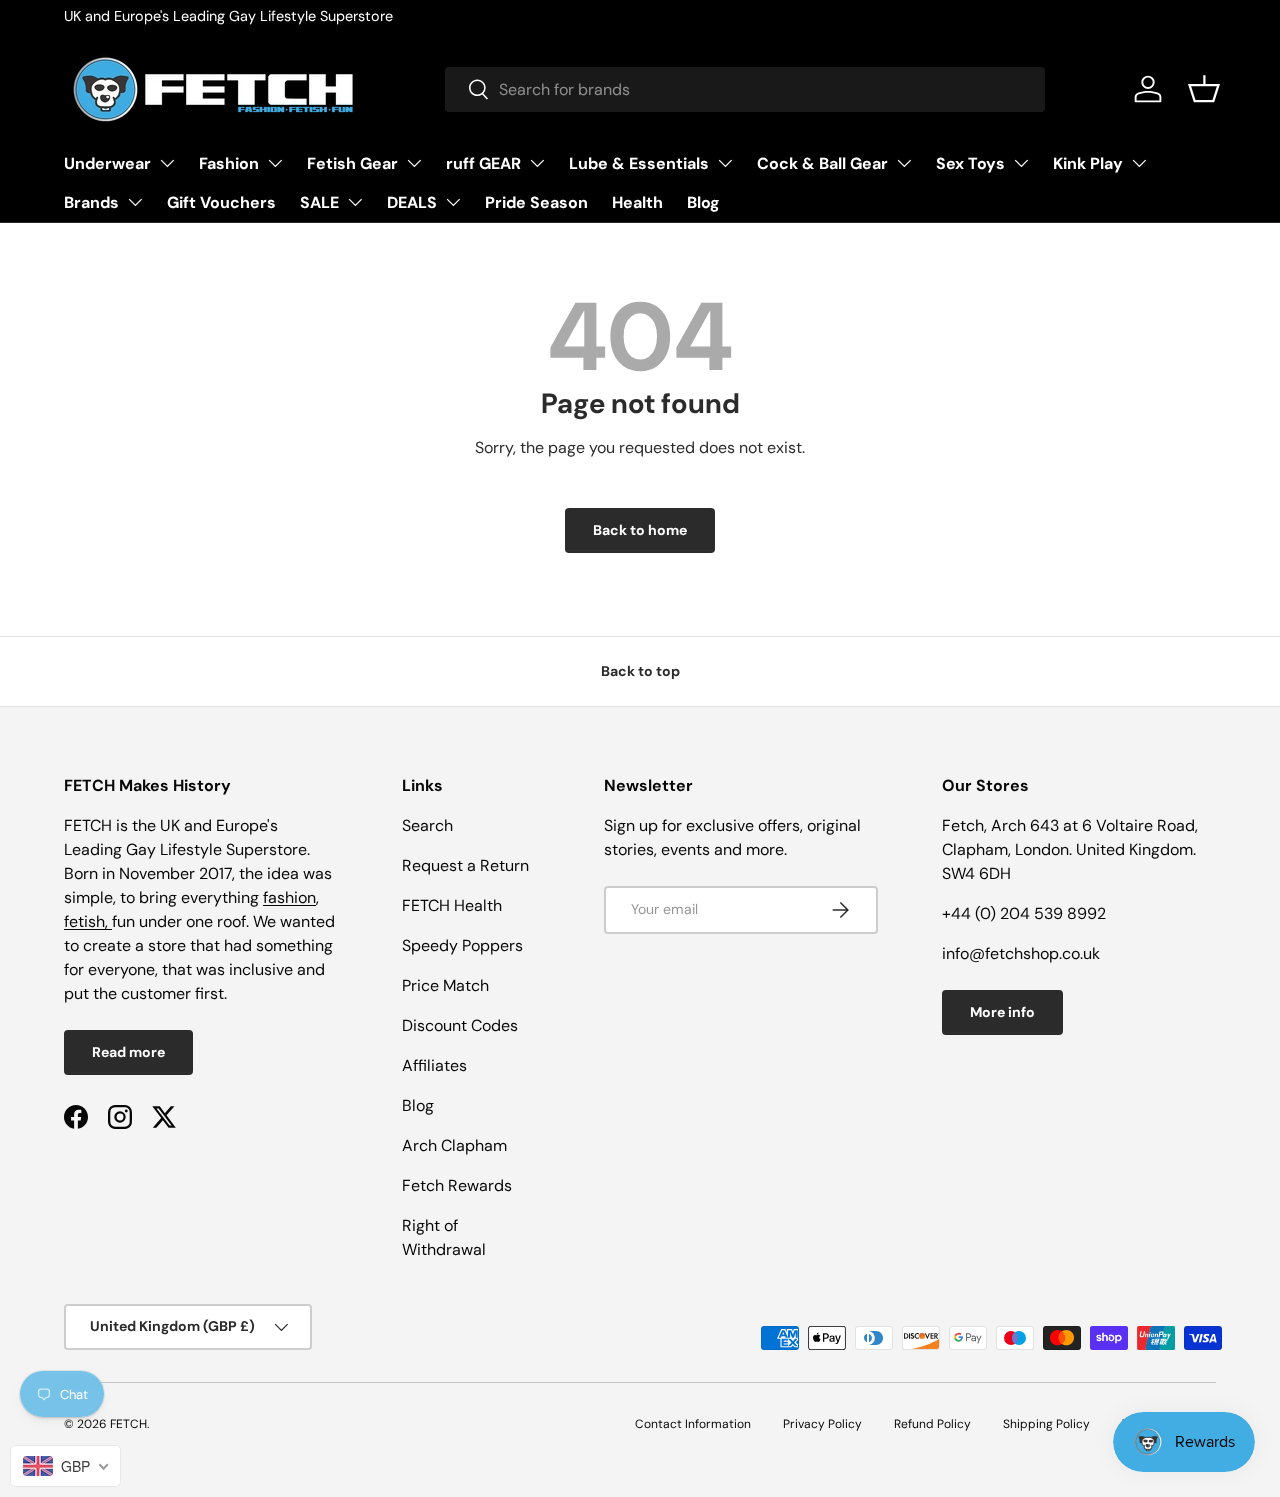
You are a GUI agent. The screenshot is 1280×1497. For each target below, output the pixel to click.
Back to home (640, 530)
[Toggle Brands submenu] (135, 202)
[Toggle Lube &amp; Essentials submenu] (725, 163)
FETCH (128, 1424)
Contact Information (693, 1424)
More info (1002, 1012)
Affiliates (434, 1065)
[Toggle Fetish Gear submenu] (414, 163)
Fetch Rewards (457, 1185)
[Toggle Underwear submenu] (167, 163)
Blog (703, 202)
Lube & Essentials (639, 163)
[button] (1204, 89)
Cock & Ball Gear (822, 163)
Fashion (229, 163)
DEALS (412, 202)
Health (637, 202)
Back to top (640, 671)
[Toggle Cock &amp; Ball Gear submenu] (904, 163)
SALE (319, 202)
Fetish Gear (352, 163)
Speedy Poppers (462, 945)
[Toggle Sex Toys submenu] (1021, 163)
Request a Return (465, 865)
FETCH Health (452, 905)
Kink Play (1088, 163)
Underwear (107, 163)
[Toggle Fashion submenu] (275, 163)
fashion (289, 897)
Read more (128, 1052)
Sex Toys (970, 163)
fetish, (88, 921)
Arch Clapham (454, 1145)
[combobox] (745, 89)
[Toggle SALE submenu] (355, 202)
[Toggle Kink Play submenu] (1139, 163)
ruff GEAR (483, 163)
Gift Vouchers (221, 202)
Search (427, 825)
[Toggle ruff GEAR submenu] (537, 163)
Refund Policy (932, 1424)
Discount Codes (460, 1025)
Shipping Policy (1046, 1424)
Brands (91, 202)
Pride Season (536, 202)
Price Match (445, 985)
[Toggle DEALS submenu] (453, 202)
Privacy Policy (822, 1424)
